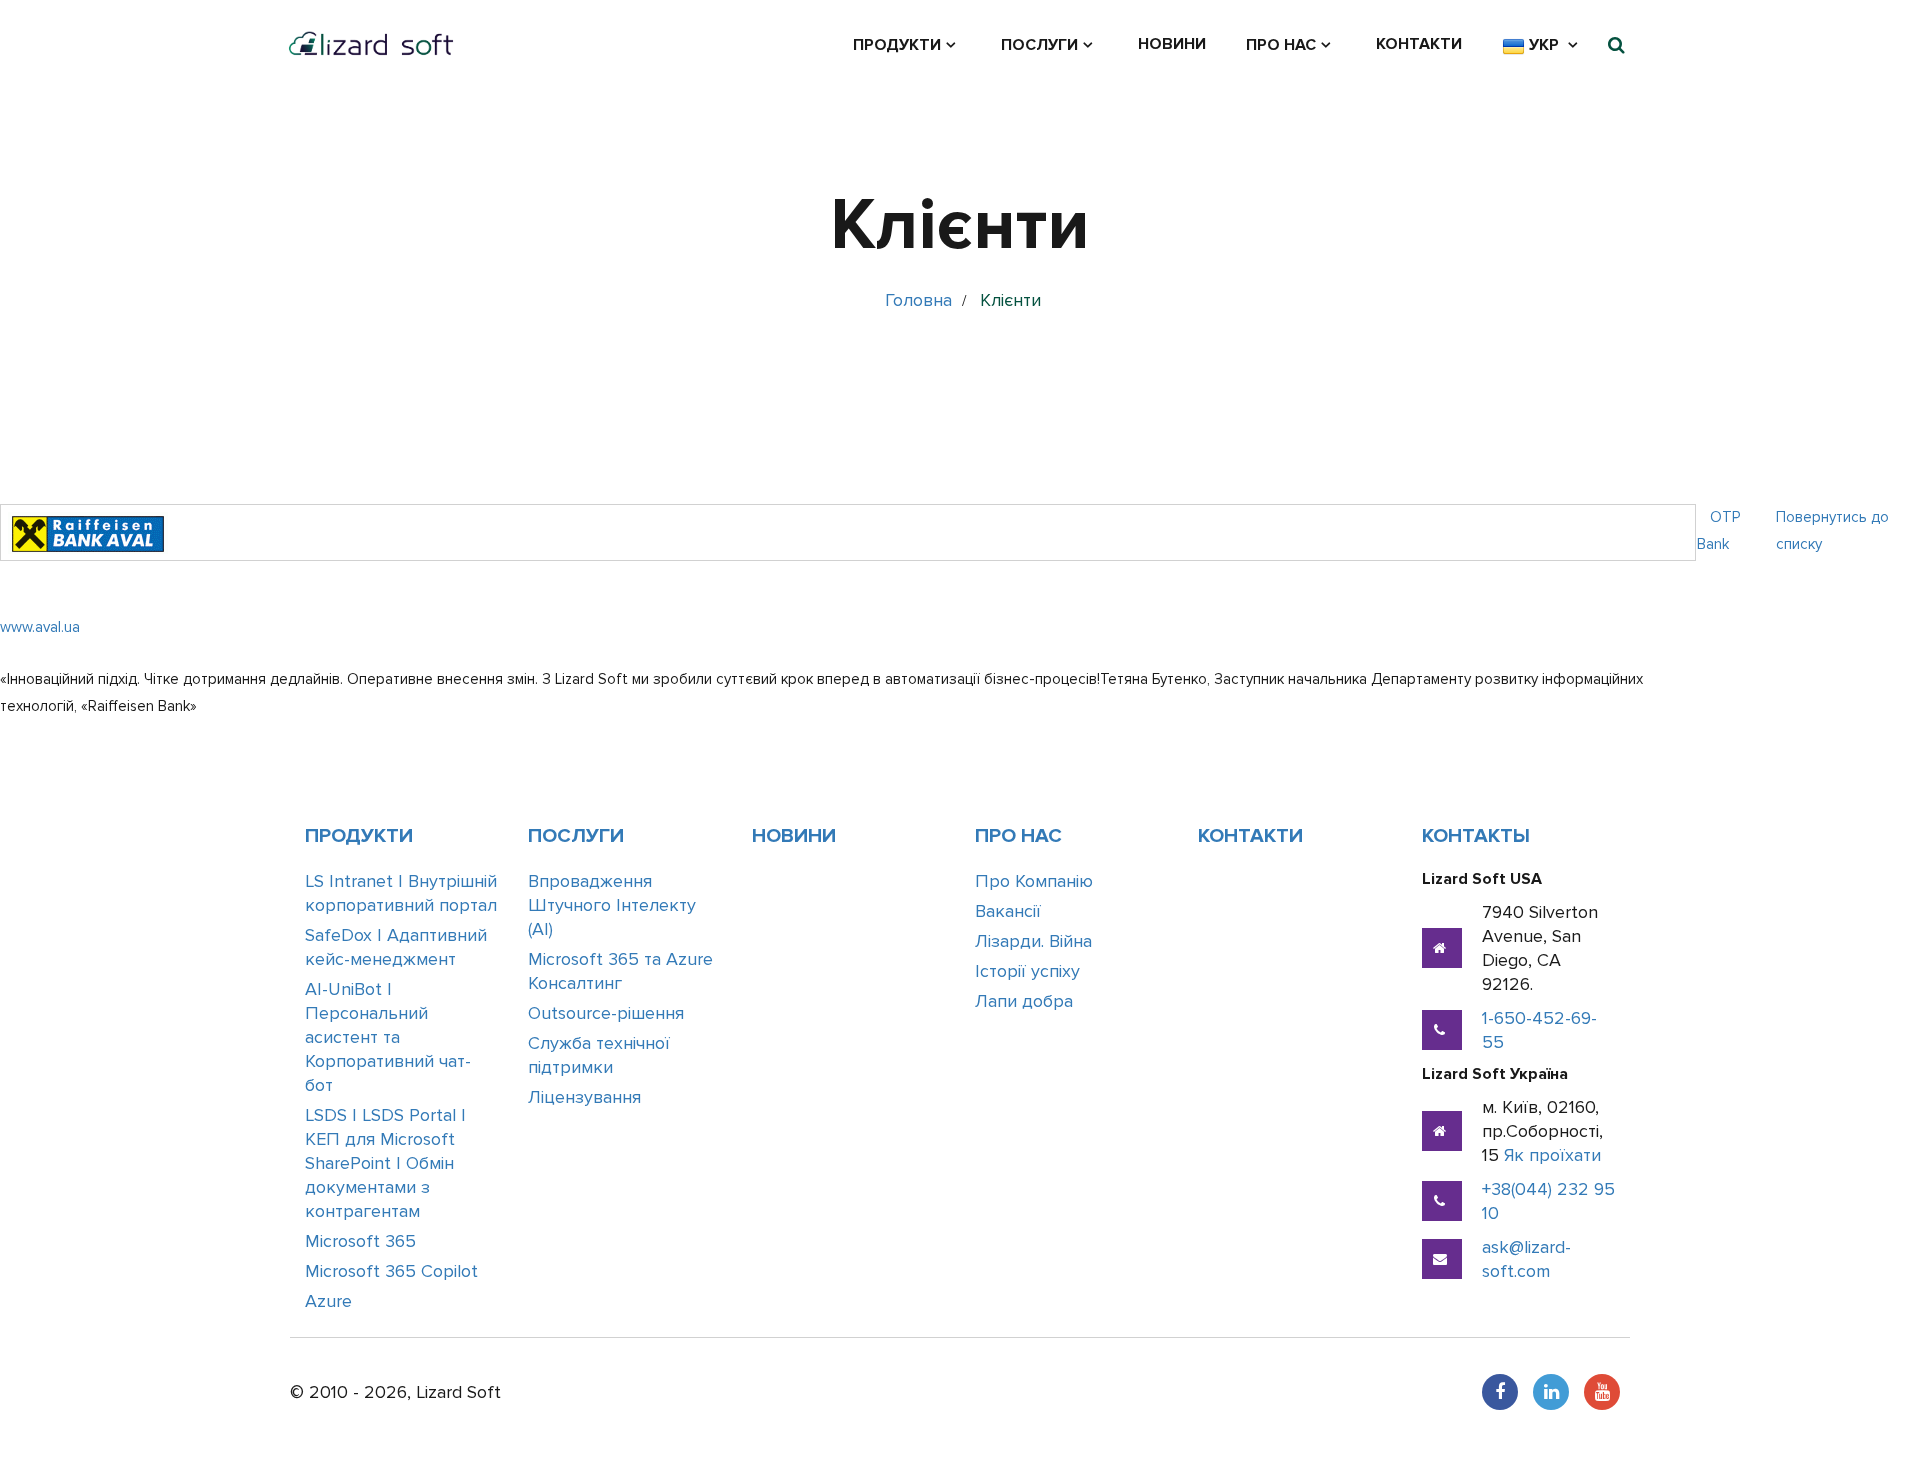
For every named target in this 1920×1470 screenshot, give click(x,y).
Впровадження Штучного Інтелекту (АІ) (612, 905)
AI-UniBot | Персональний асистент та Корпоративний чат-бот (388, 1037)
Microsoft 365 (360, 1241)
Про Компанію (1034, 881)
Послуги (1039, 45)
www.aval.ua (40, 627)
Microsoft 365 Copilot (391, 1271)
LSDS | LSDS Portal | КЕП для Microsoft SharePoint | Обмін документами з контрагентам (385, 1163)
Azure (328, 1301)
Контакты (1476, 836)
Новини (1172, 44)
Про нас (1281, 45)
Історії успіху (1027, 971)
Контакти (1419, 44)
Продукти (897, 45)
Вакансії (1008, 911)
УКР (1544, 45)
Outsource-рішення (606, 1013)
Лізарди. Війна (1033, 941)
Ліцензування (584, 1097)
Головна (918, 300)
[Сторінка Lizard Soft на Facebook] (1500, 1392)
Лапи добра (1024, 1001)
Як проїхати (1552, 1155)
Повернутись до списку (1832, 530)
